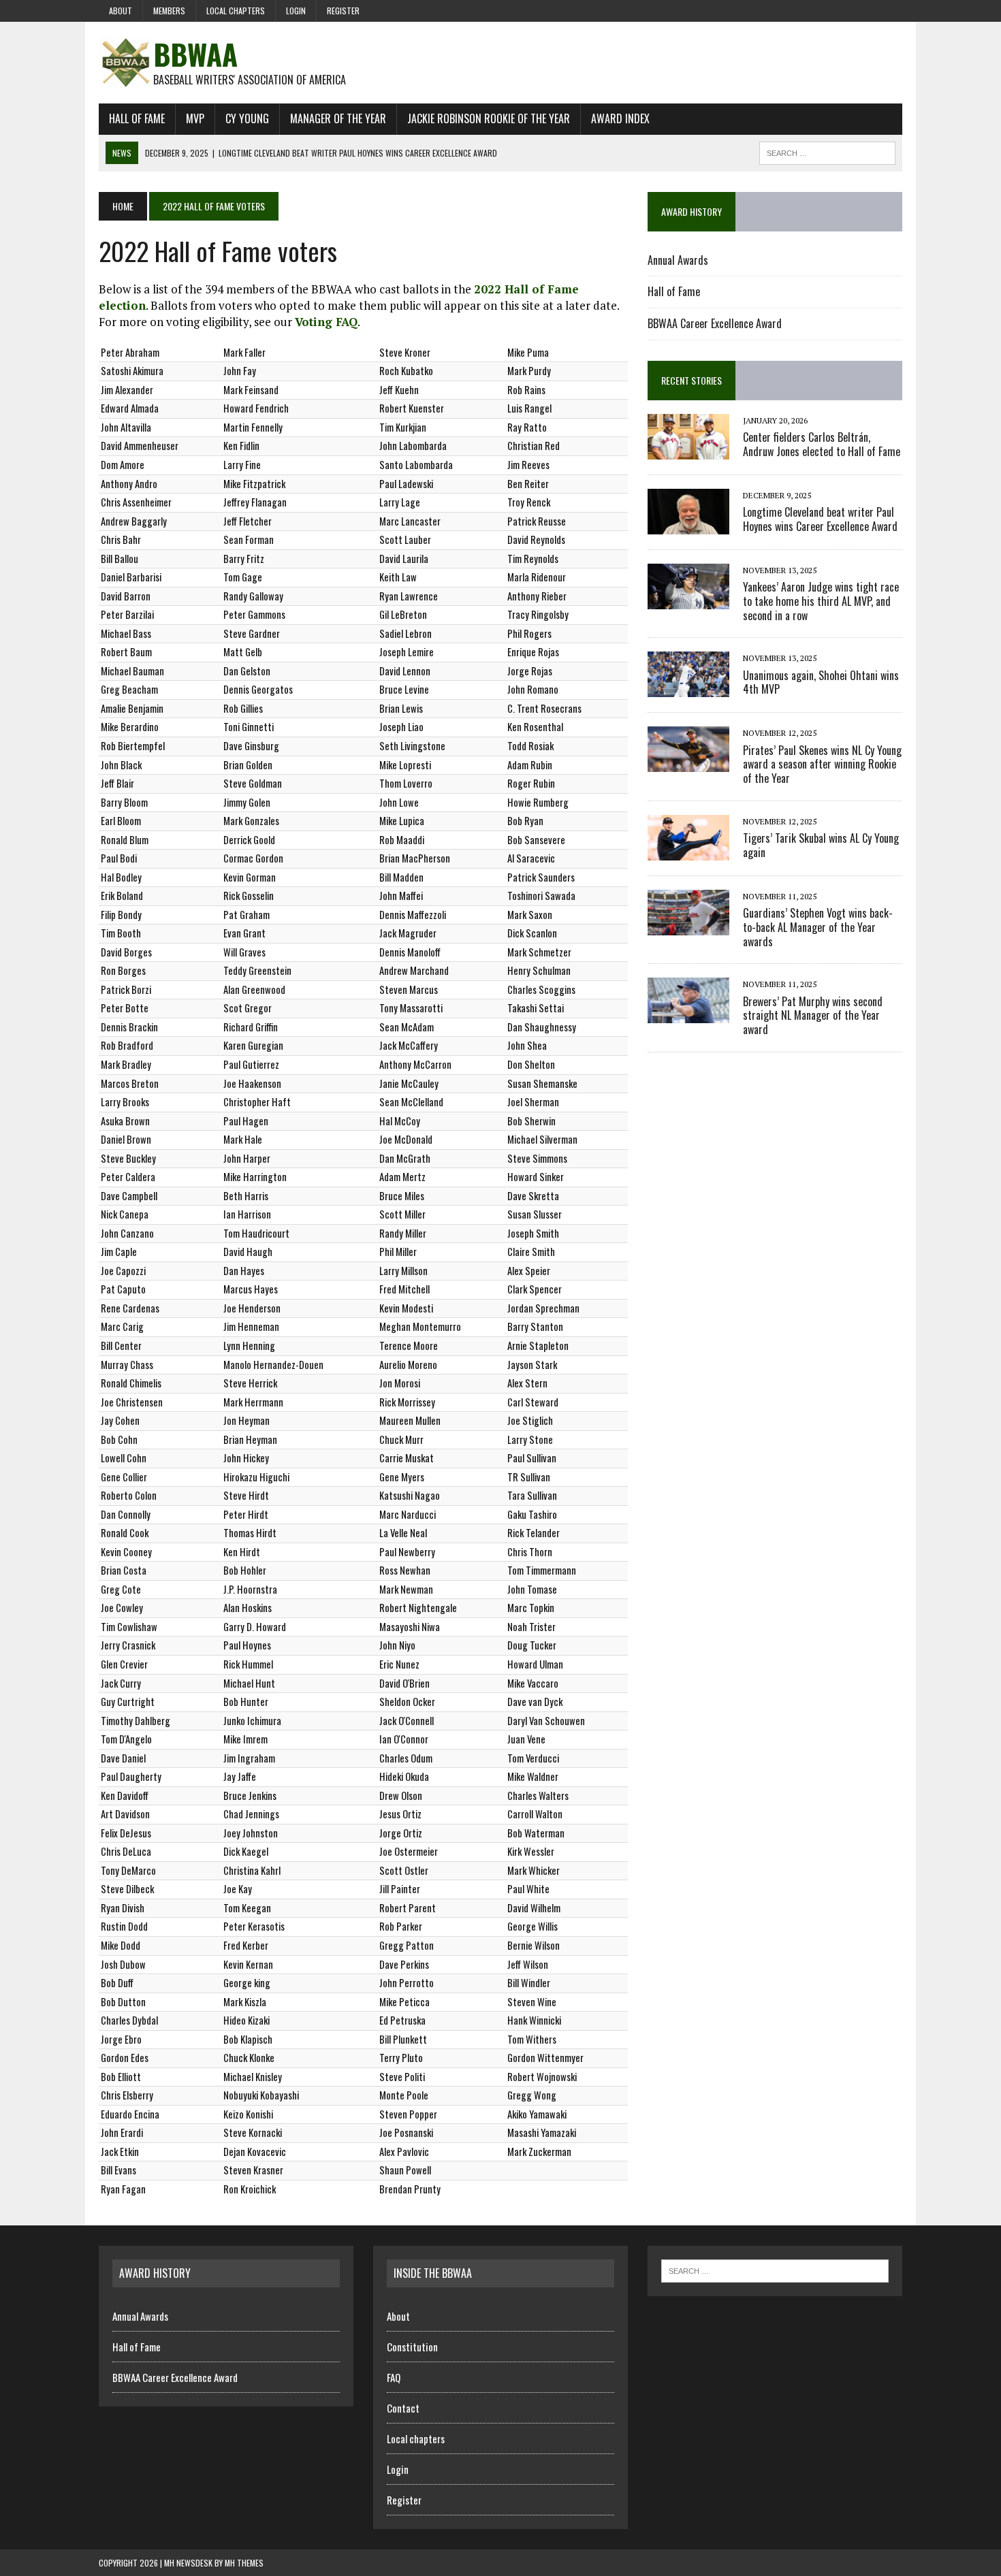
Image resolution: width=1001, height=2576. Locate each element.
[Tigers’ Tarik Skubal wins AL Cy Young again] (688, 851)
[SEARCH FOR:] (827, 151)
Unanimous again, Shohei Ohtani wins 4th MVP (821, 682)
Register (343, 11)
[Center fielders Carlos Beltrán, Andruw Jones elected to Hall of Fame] (688, 450)
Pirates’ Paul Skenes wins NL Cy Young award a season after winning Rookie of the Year (822, 764)
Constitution (412, 2347)
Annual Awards (678, 260)
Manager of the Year (338, 118)
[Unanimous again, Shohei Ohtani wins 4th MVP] (688, 688)
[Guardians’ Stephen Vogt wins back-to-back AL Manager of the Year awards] (688, 926)
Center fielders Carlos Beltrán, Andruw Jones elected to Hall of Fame (822, 444)
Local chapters (236, 11)
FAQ (394, 2377)
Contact (403, 2408)
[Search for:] (775, 2270)
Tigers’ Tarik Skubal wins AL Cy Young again (821, 845)
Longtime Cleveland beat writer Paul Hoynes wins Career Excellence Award (820, 519)
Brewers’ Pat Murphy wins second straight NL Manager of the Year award (813, 1016)
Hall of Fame (137, 118)
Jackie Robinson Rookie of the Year (489, 118)
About (121, 11)
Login (296, 11)
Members (169, 11)
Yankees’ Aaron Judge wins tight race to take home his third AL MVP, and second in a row (821, 601)
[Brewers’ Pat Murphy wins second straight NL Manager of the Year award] (688, 1014)
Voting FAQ (326, 322)
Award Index (620, 118)
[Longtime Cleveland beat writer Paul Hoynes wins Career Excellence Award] (688, 525)
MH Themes (244, 2563)
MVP (195, 118)
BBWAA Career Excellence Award (715, 323)
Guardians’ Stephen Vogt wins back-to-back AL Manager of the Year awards (818, 927)
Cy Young (247, 118)
